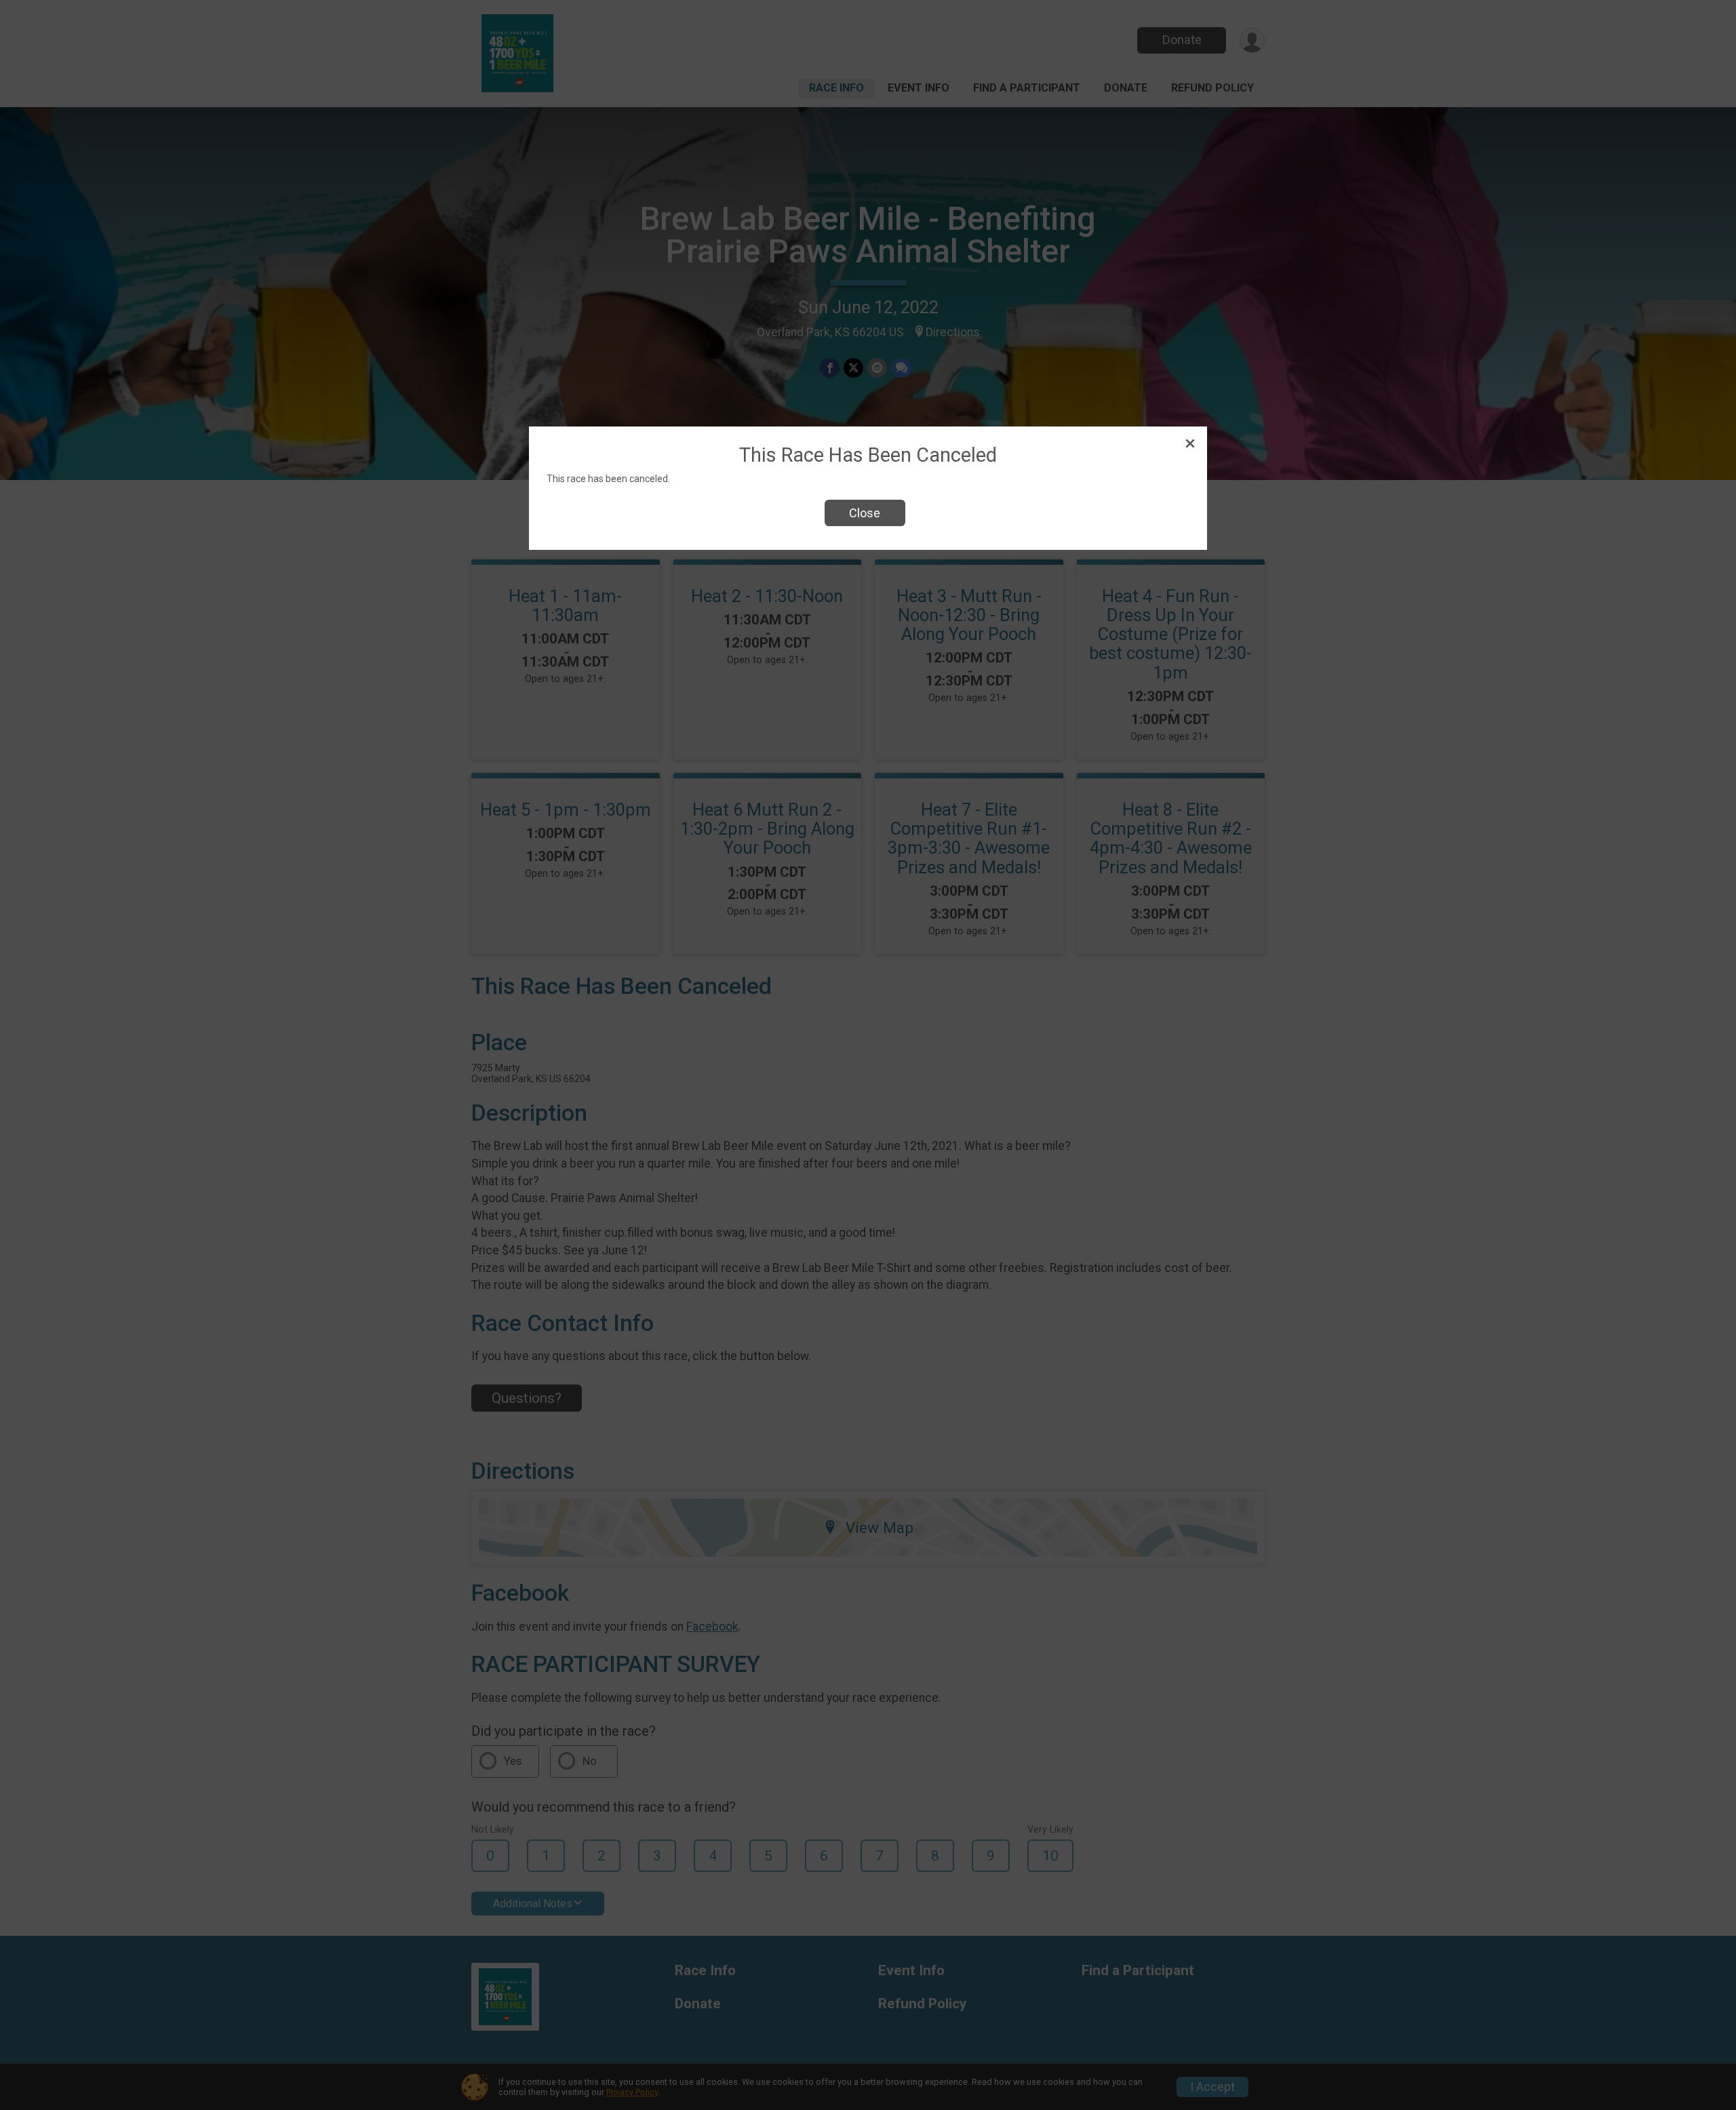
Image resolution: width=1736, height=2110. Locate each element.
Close (865, 513)
